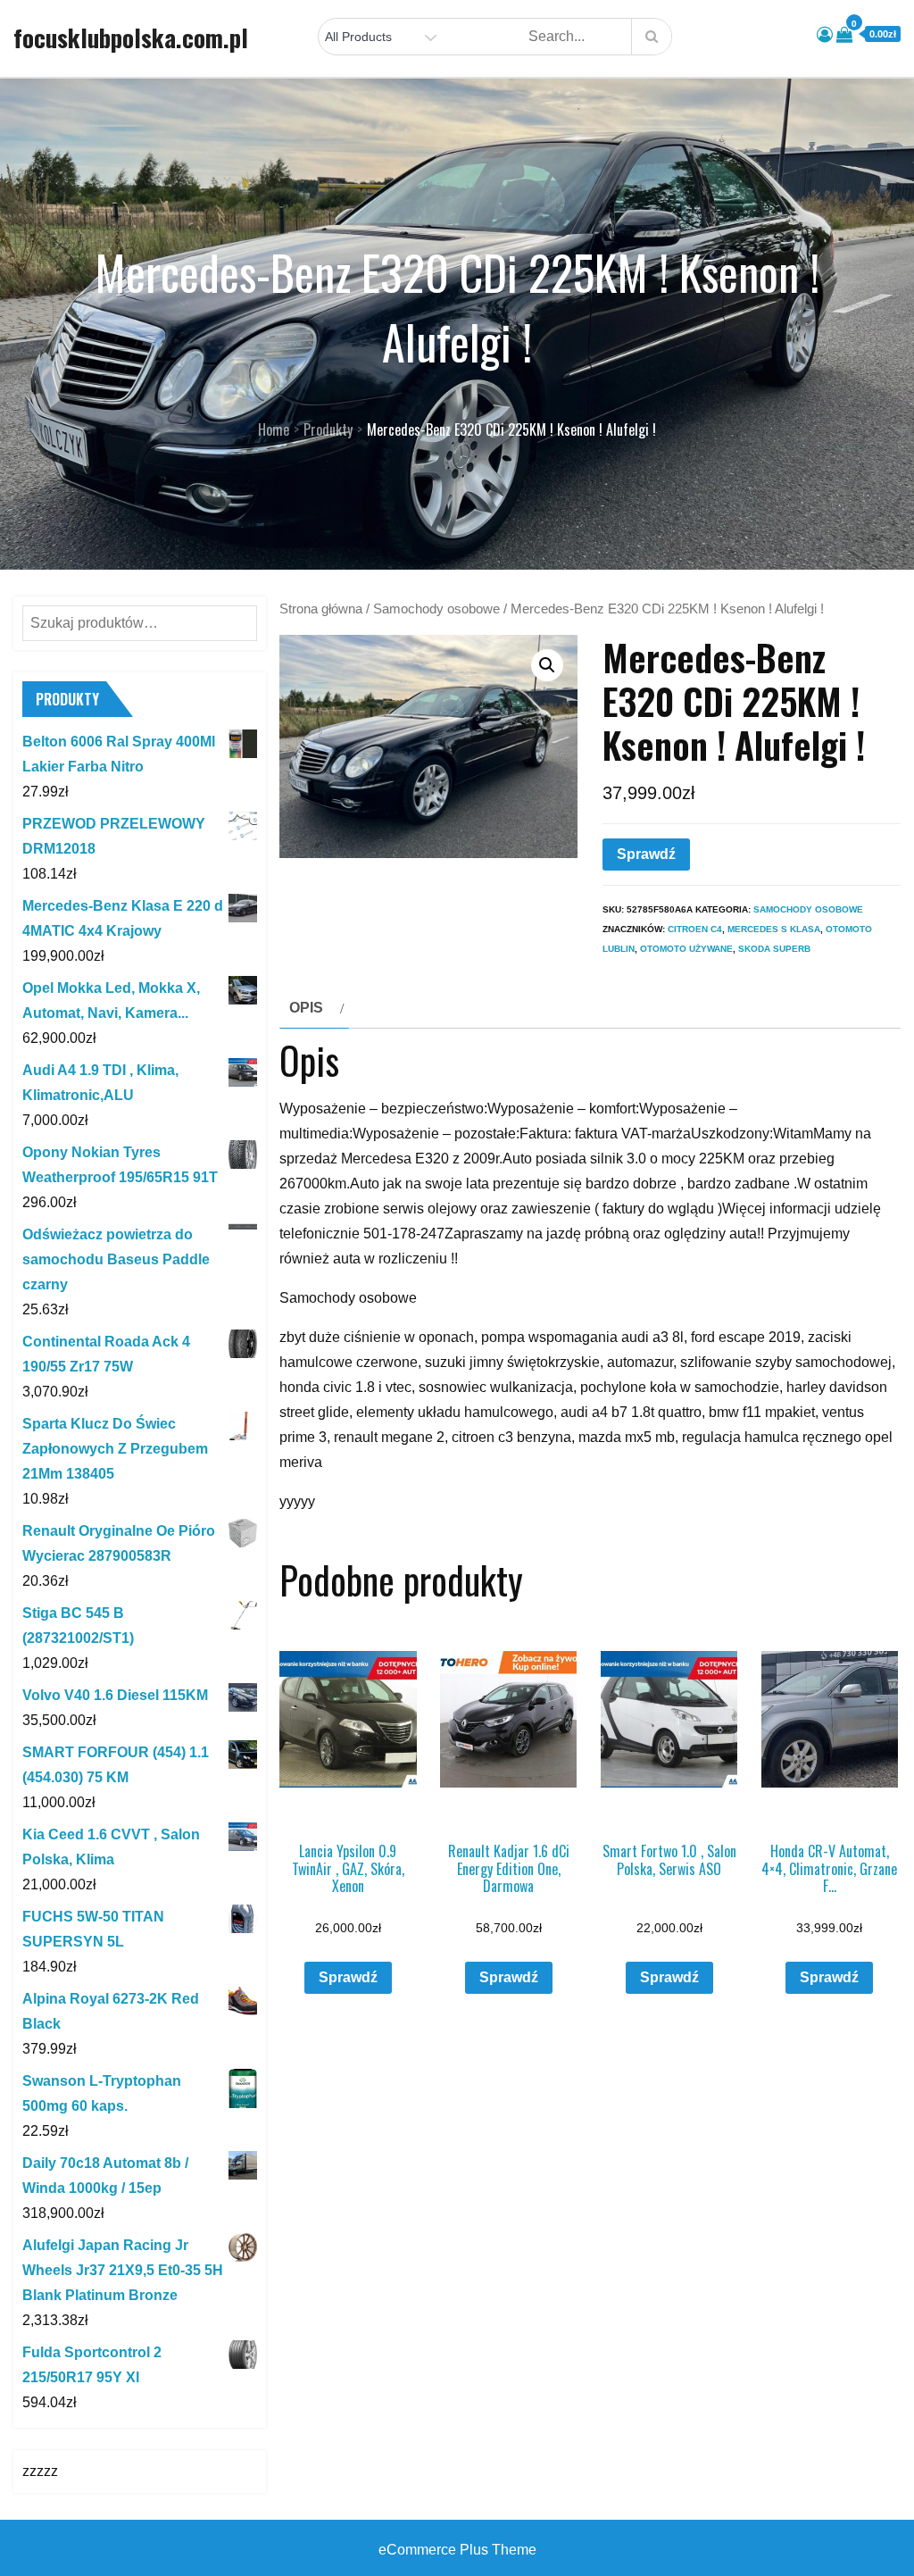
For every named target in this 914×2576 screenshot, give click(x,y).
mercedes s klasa (774, 929)
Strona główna (321, 609)
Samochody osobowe (436, 609)
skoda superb (774, 949)
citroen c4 (695, 929)
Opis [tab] (306, 1008)
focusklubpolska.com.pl (131, 38)
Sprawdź (646, 854)
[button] (547, 665)
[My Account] (825, 35)
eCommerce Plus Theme (457, 2550)
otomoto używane (686, 949)
